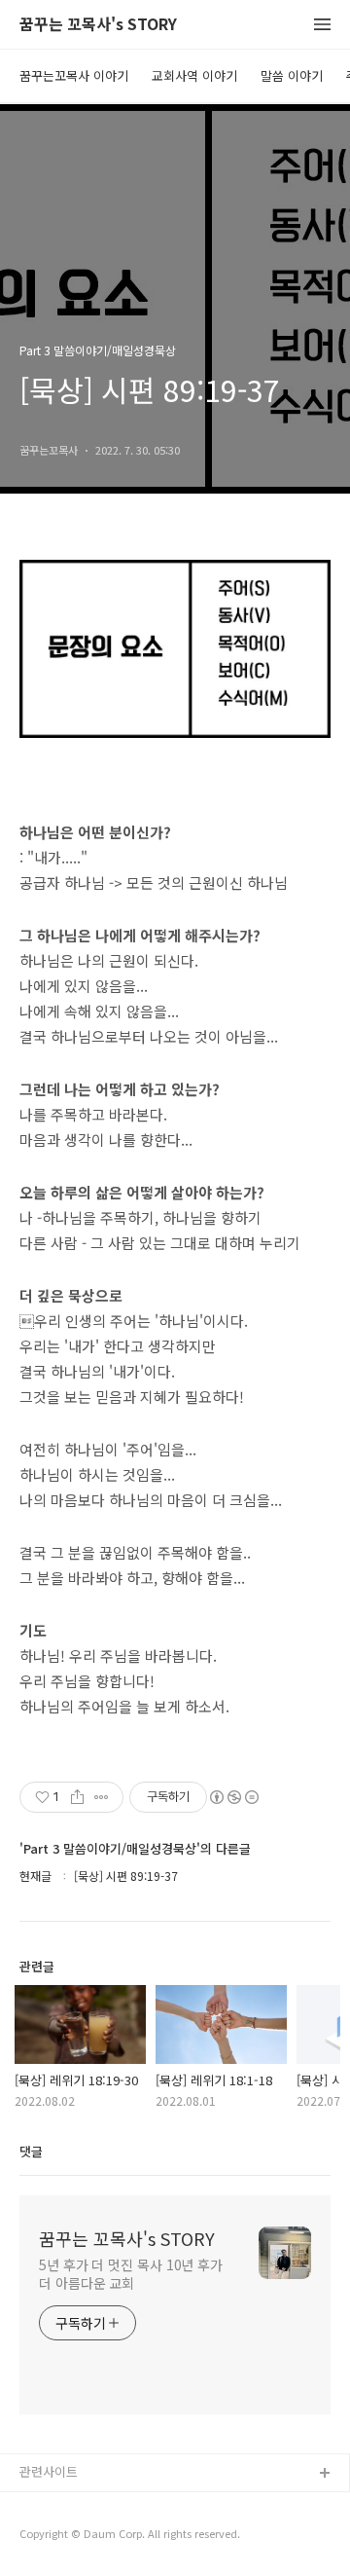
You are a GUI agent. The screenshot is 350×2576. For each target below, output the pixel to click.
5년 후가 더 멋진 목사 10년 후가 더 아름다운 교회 (131, 2274)
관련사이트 (49, 2471)
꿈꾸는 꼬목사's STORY (98, 25)
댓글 (31, 2151)
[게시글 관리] (102, 1797)
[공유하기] (77, 1797)
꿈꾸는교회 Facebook (80, 2537)
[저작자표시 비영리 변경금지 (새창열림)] (233, 1797)
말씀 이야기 (292, 75)
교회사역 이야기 (194, 75)
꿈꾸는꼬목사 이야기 (74, 75)
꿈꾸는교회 (50, 2505)
